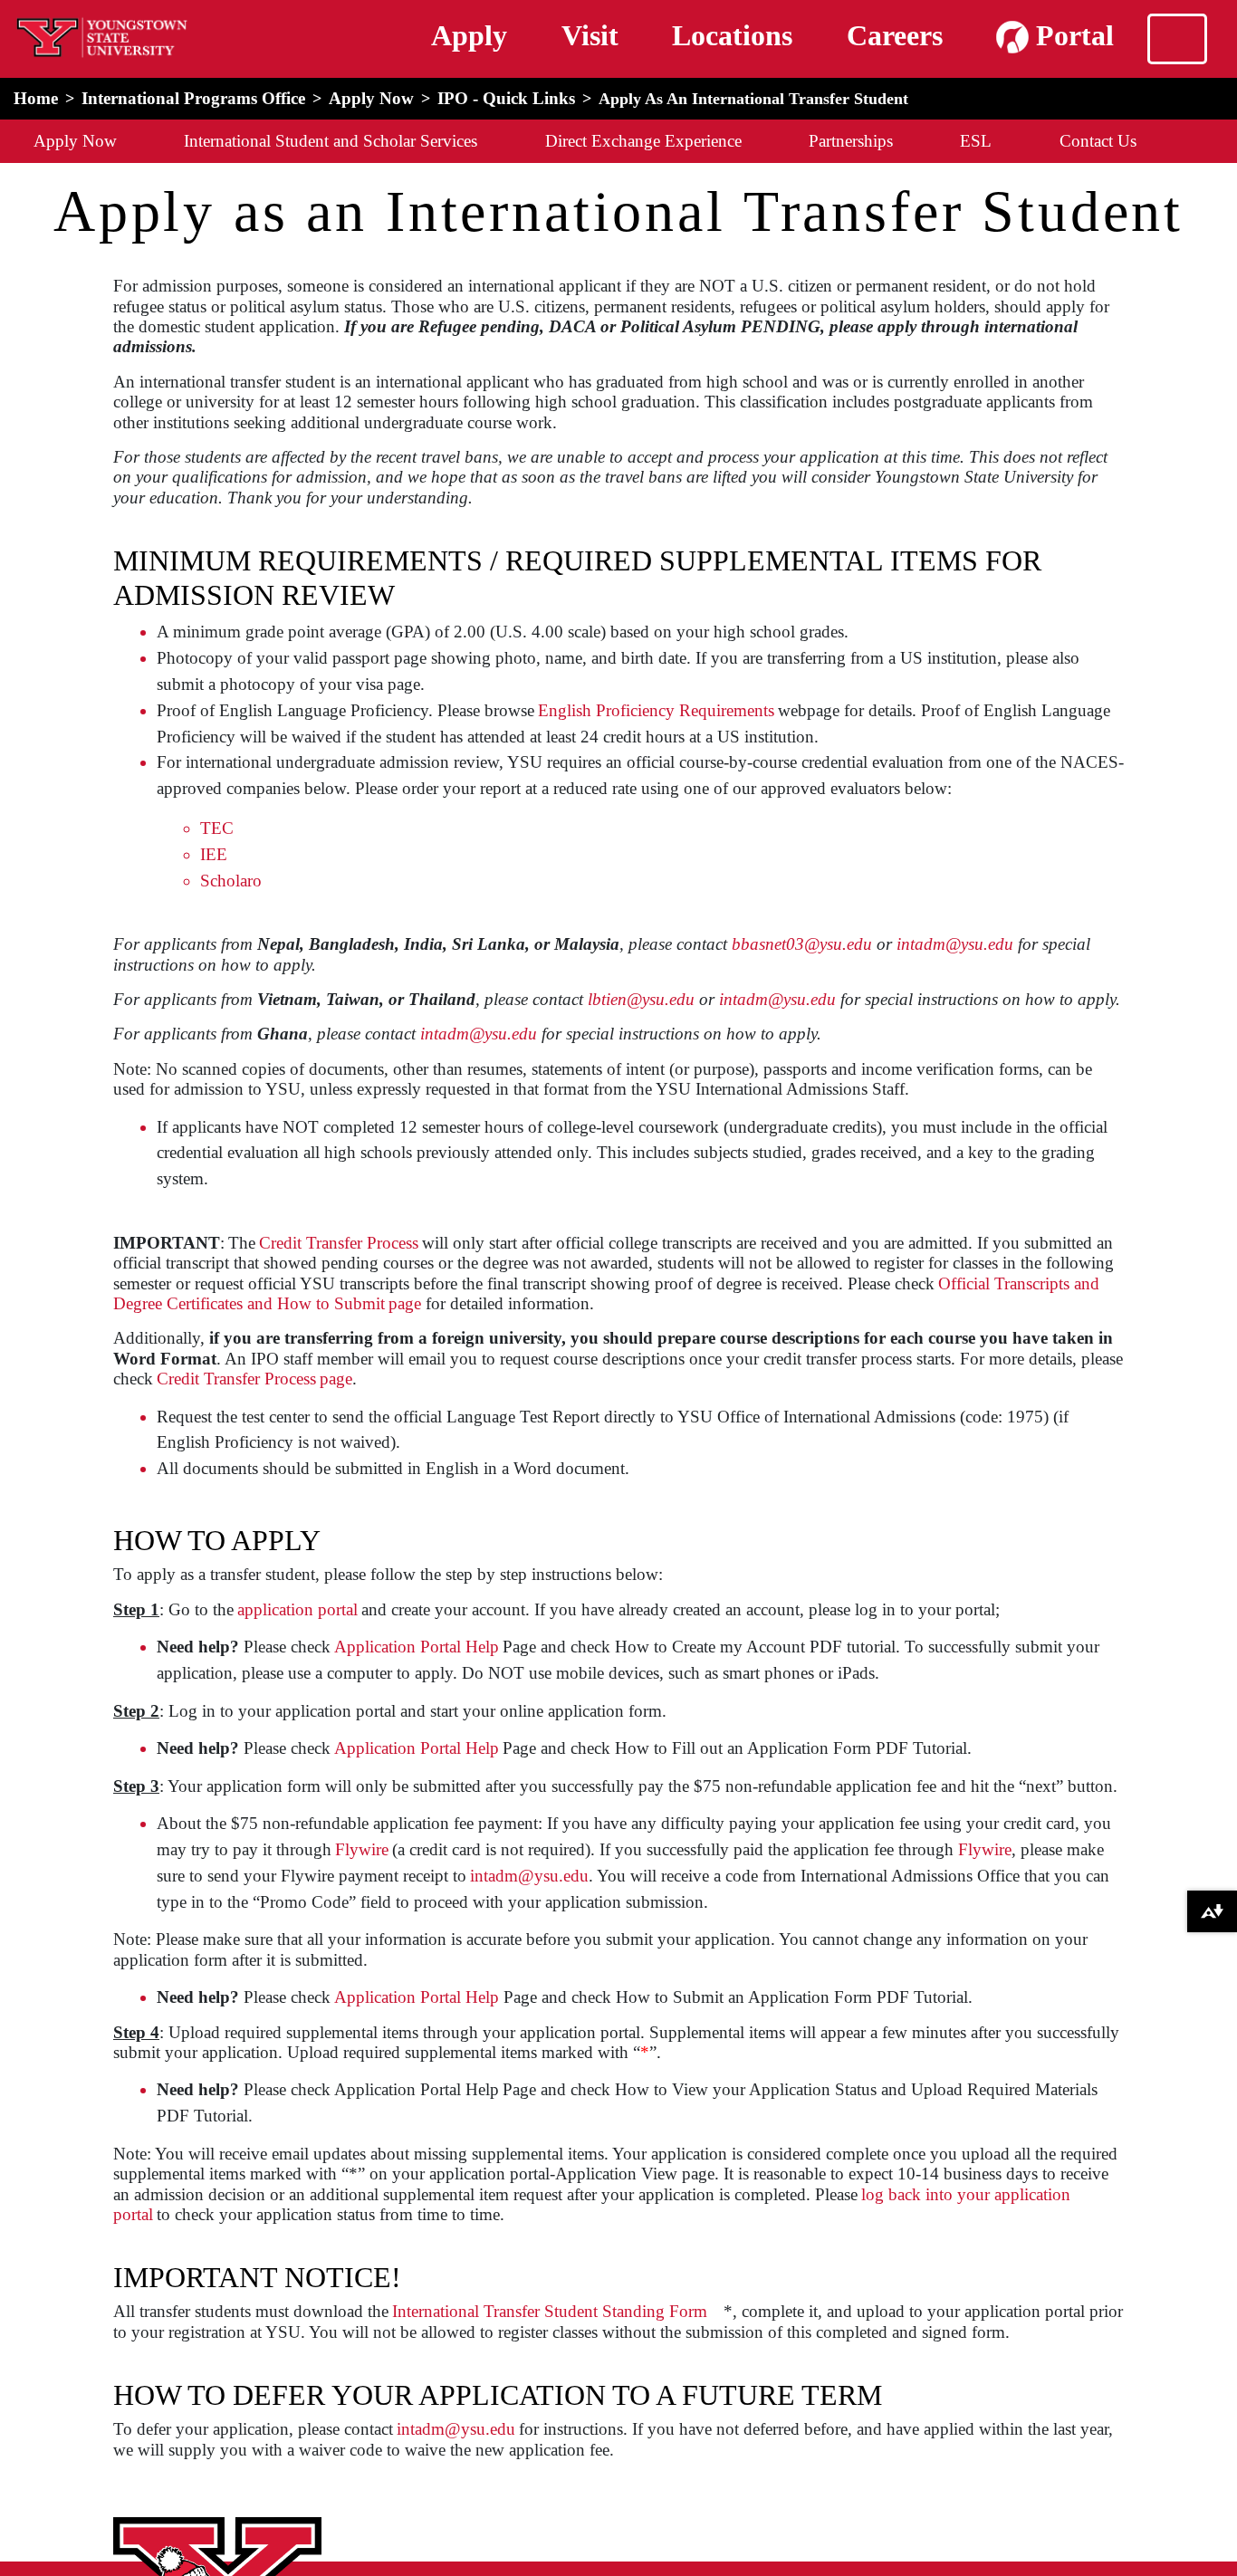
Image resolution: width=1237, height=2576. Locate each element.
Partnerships (851, 141)
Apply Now (371, 98)
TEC (217, 828)
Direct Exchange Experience (643, 141)
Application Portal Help (417, 1647)
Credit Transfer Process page (254, 1379)
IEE (214, 854)
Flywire (362, 1849)
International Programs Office (193, 98)
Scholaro (231, 881)
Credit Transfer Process (339, 1243)
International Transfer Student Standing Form (550, 2311)
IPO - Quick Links (506, 98)
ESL (976, 141)
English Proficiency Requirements (656, 710)
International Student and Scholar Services (331, 141)
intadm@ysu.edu (529, 1876)
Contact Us (1098, 141)
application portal (297, 1609)
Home (36, 98)
